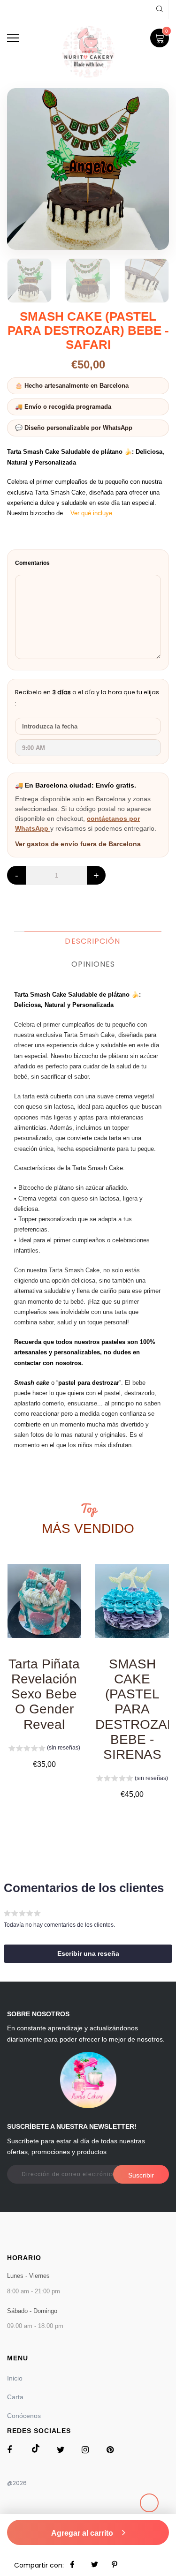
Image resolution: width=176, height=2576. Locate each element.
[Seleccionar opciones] (44, 1612)
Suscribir (141, 2175)
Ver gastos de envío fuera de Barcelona (78, 844)
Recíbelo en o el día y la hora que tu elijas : (87, 698)
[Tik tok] (38, 2450)
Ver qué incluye (91, 513)
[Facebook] (13, 2452)
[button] (44, 1749)
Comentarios (32, 563)
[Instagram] (88, 2452)
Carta (15, 2397)
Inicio (15, 2378)
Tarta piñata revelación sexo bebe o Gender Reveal (44, 1694)
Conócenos (24, 2416)
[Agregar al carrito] (132, 1610)
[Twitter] (63, 2452)
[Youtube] (112, 2452)
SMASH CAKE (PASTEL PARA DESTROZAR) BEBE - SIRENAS (132, 1709)
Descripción (92, 941)
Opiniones (93, 964)
